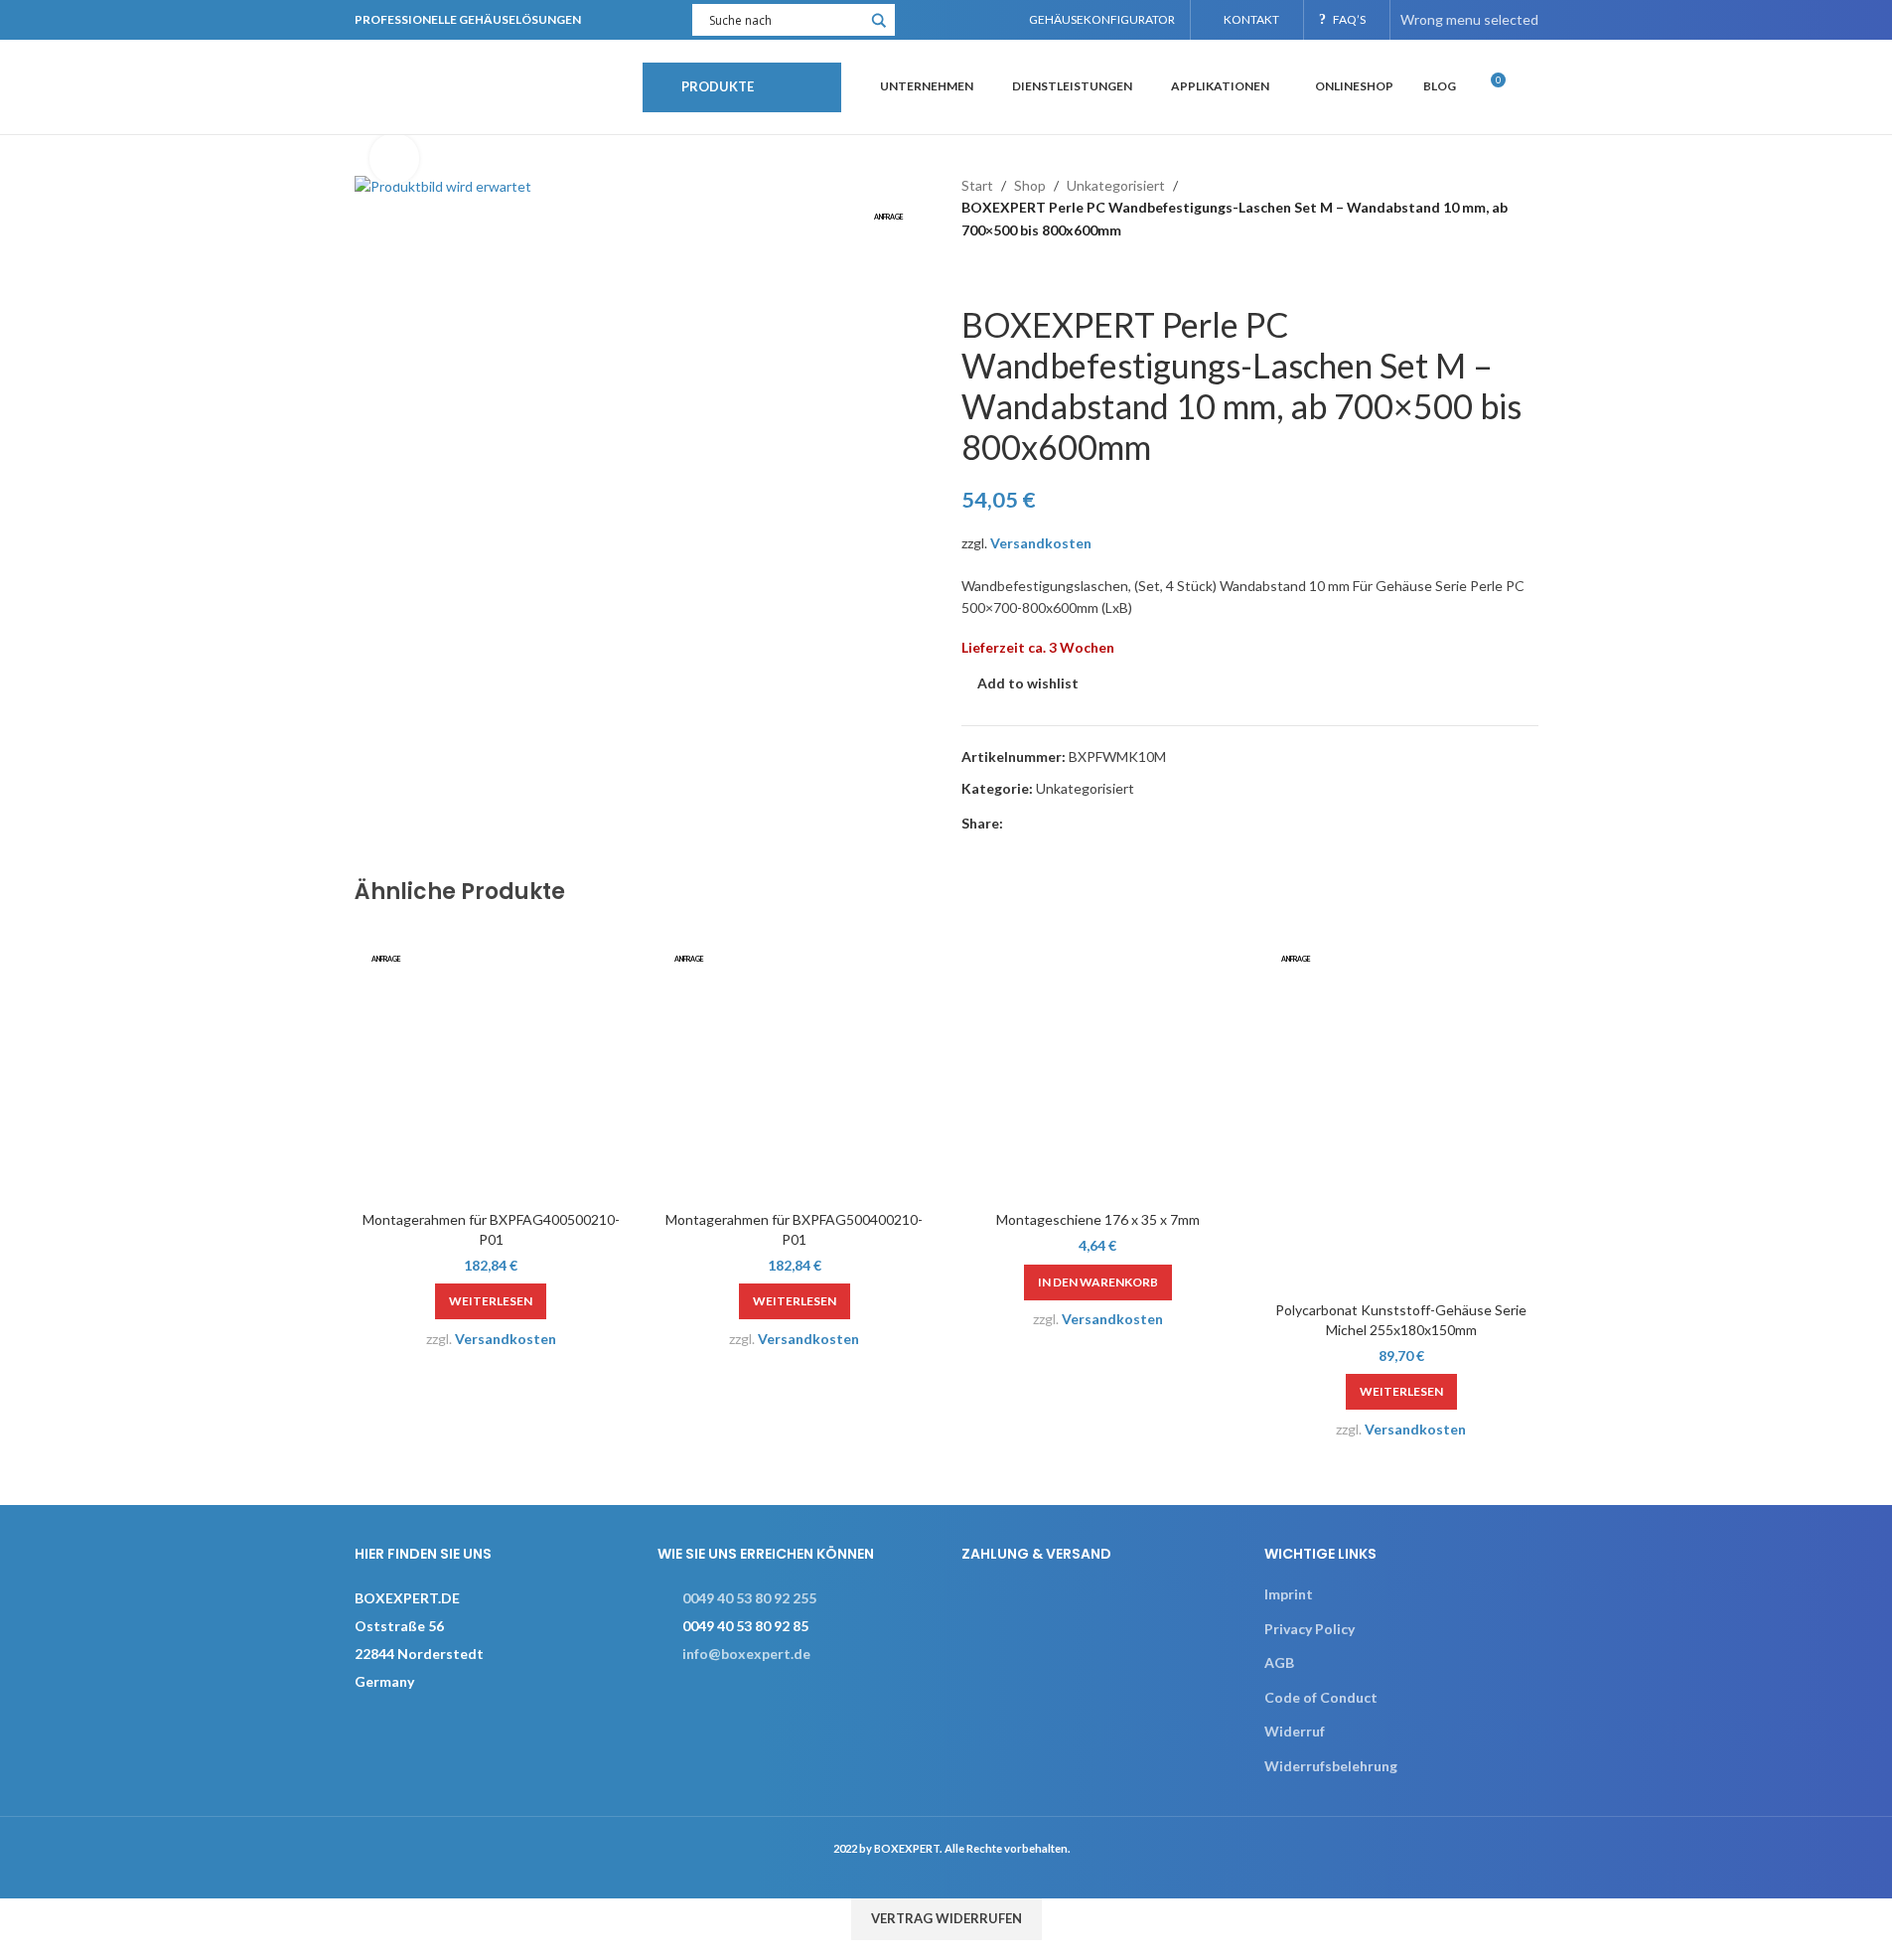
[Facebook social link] (923, 20)
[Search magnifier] (879, 27)
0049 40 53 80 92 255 (749, 1598)
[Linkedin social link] (973, 20)
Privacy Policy (1310, 1629)
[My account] (1530, 87)
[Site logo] (489, 85)
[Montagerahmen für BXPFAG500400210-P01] (795, 1064)
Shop (1030, 185)
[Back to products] (997, 273)
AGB (1279, 1662)
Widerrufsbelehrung (1331, 1766)
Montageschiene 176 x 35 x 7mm (1098, 1219)
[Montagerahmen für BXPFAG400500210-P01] (492, 1064)
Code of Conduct (1321, 1697)
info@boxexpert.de (746, 1654)
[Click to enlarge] (394, 158)
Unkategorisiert (1116, 185)
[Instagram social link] (948, 20)
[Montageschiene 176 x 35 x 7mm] (1098, 1064)
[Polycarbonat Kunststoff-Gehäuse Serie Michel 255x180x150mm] (1401, 1109)
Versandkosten (1041, 543)
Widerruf (1295, 1731)
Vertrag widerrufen (946, 1918)
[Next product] (1021, 273)
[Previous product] (973, 273)
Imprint (1289, 1594)
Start (977, 185)
